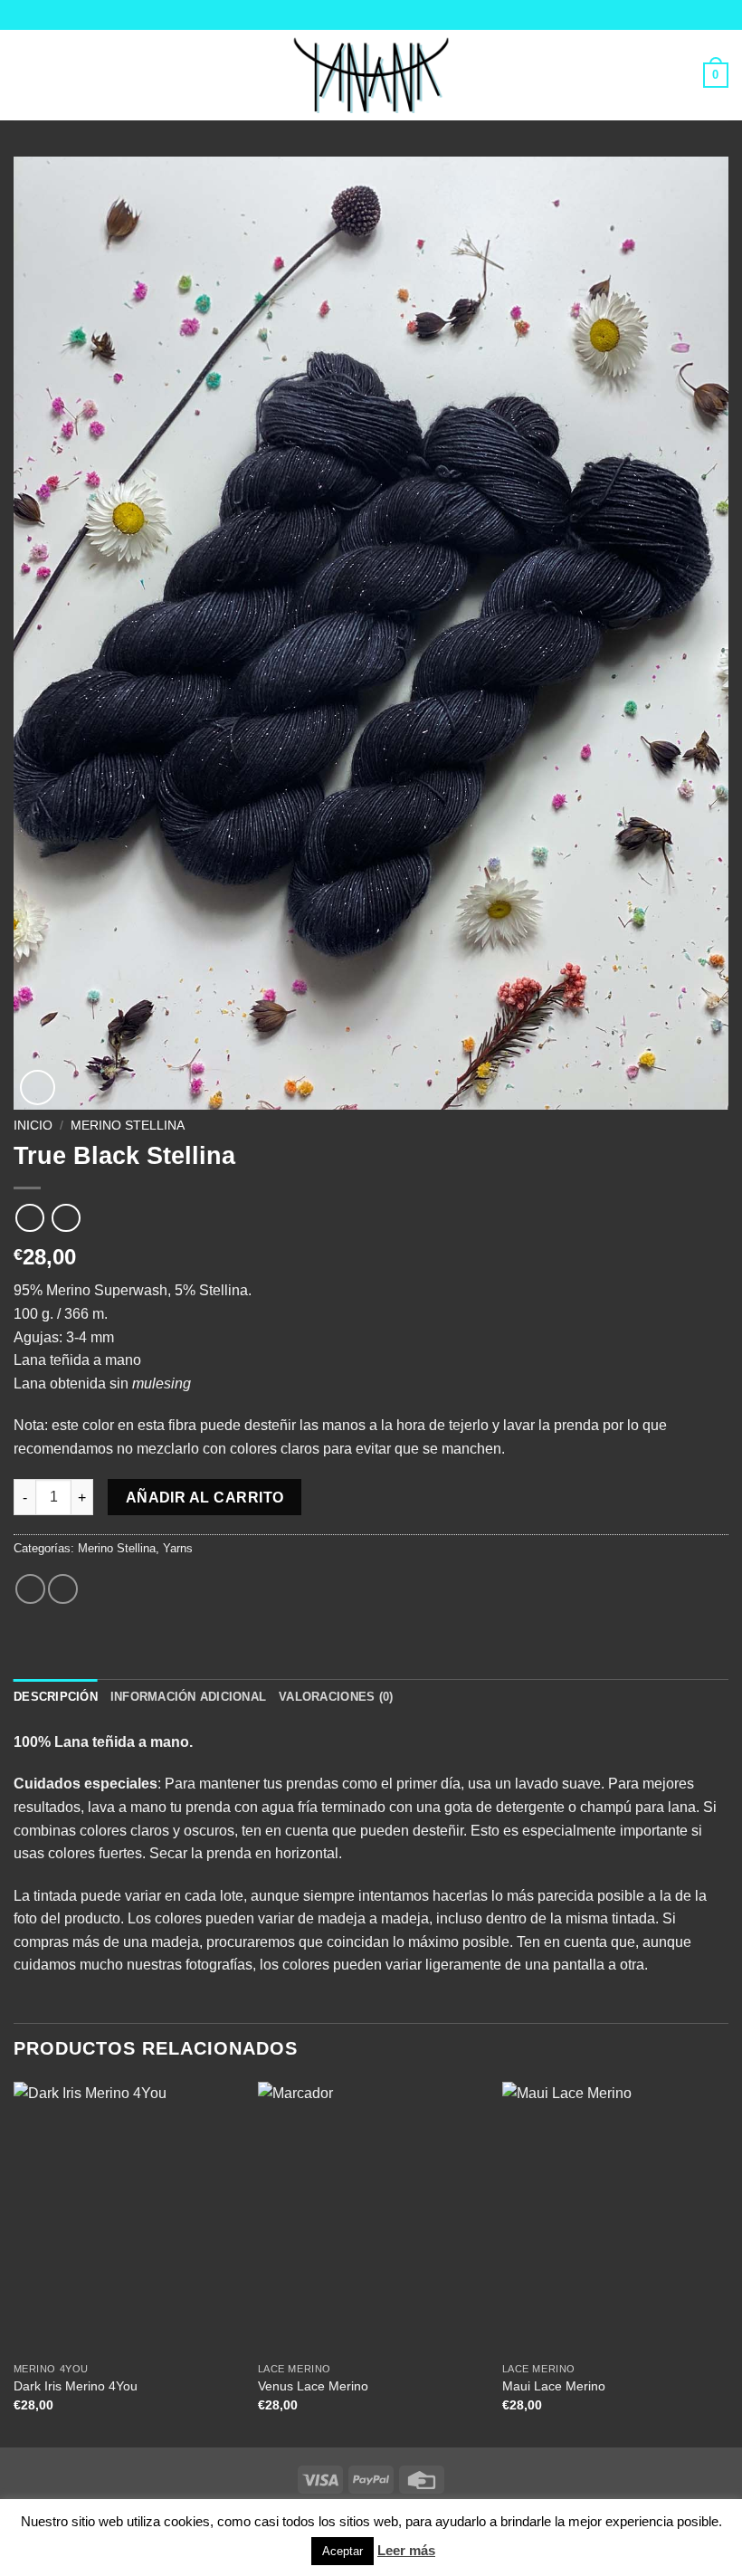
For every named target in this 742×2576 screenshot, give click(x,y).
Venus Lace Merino (313, 2386)
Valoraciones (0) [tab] (336, 1697)
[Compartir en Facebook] (30, 1589)
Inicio (33, 1126)
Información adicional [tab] (188, 1697)
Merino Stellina (128, 1126)
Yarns (178, 1548)
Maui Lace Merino (554, 2386)
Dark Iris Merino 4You (76, 2386)
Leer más (406, 2550)
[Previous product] (66, 1218)
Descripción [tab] (56, 1697)
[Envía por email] (63, 1589)
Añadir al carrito (205, 1498)
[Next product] (29, 1218)
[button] (24, 75)
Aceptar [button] (342, 2551)
